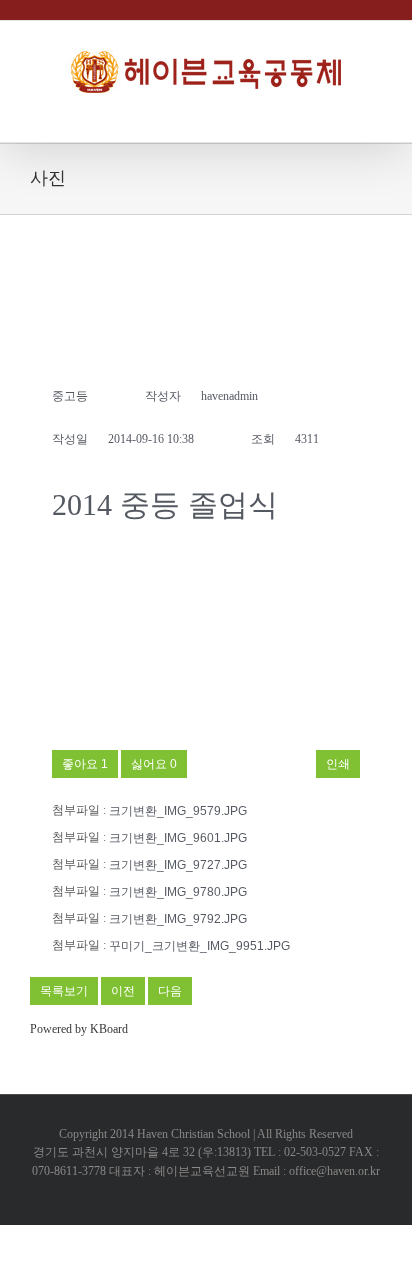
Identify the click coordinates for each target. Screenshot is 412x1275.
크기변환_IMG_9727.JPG (178, 865)
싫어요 (154, 764)
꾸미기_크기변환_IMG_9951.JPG (199, 946)
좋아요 (85, 764)
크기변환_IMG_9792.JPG (178, 919)
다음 (170, 991)
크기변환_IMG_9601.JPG (178, 838)
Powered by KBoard (79, 1029)
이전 (123, 991)
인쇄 (338, 764)
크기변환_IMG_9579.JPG (178, 811)
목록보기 (64, 991)
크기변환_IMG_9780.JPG (178, 892)
